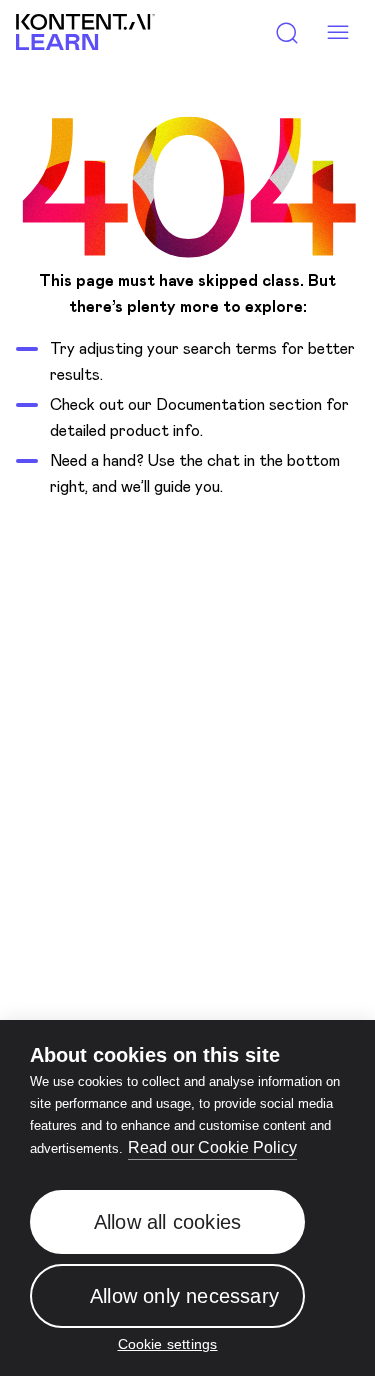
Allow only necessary (184, 1296)
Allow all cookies (167, 1222)
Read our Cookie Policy (212, 1147)
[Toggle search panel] (287, 32)
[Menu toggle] (337, 32)
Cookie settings (168, 1345)
